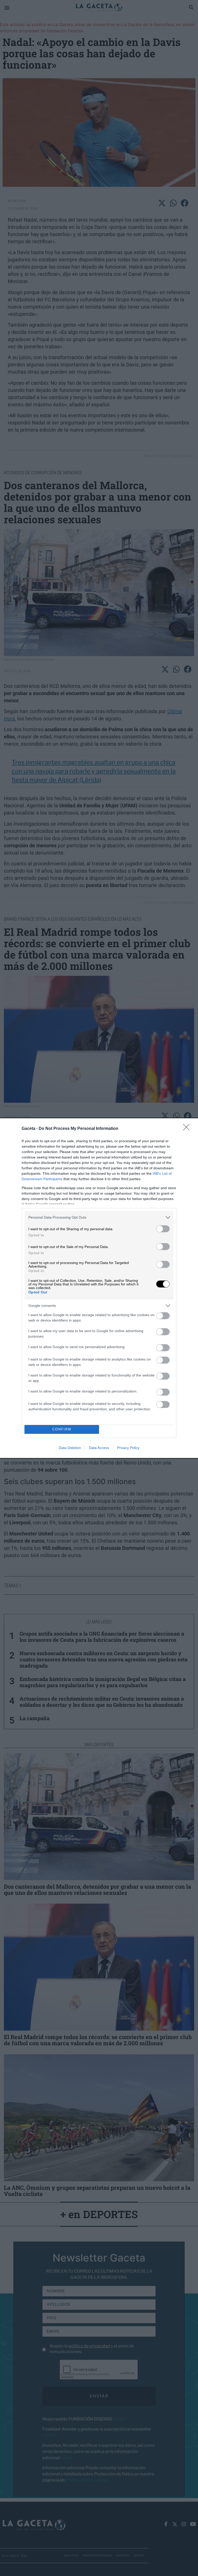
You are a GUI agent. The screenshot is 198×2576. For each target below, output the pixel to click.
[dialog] (99, 1288)
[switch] (163, 1229)
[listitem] (99, 1217)
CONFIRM (62, 1429)
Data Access (99, 1448)
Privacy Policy (128, 1448)
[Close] (188, 1129)
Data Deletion (70, 1448)
